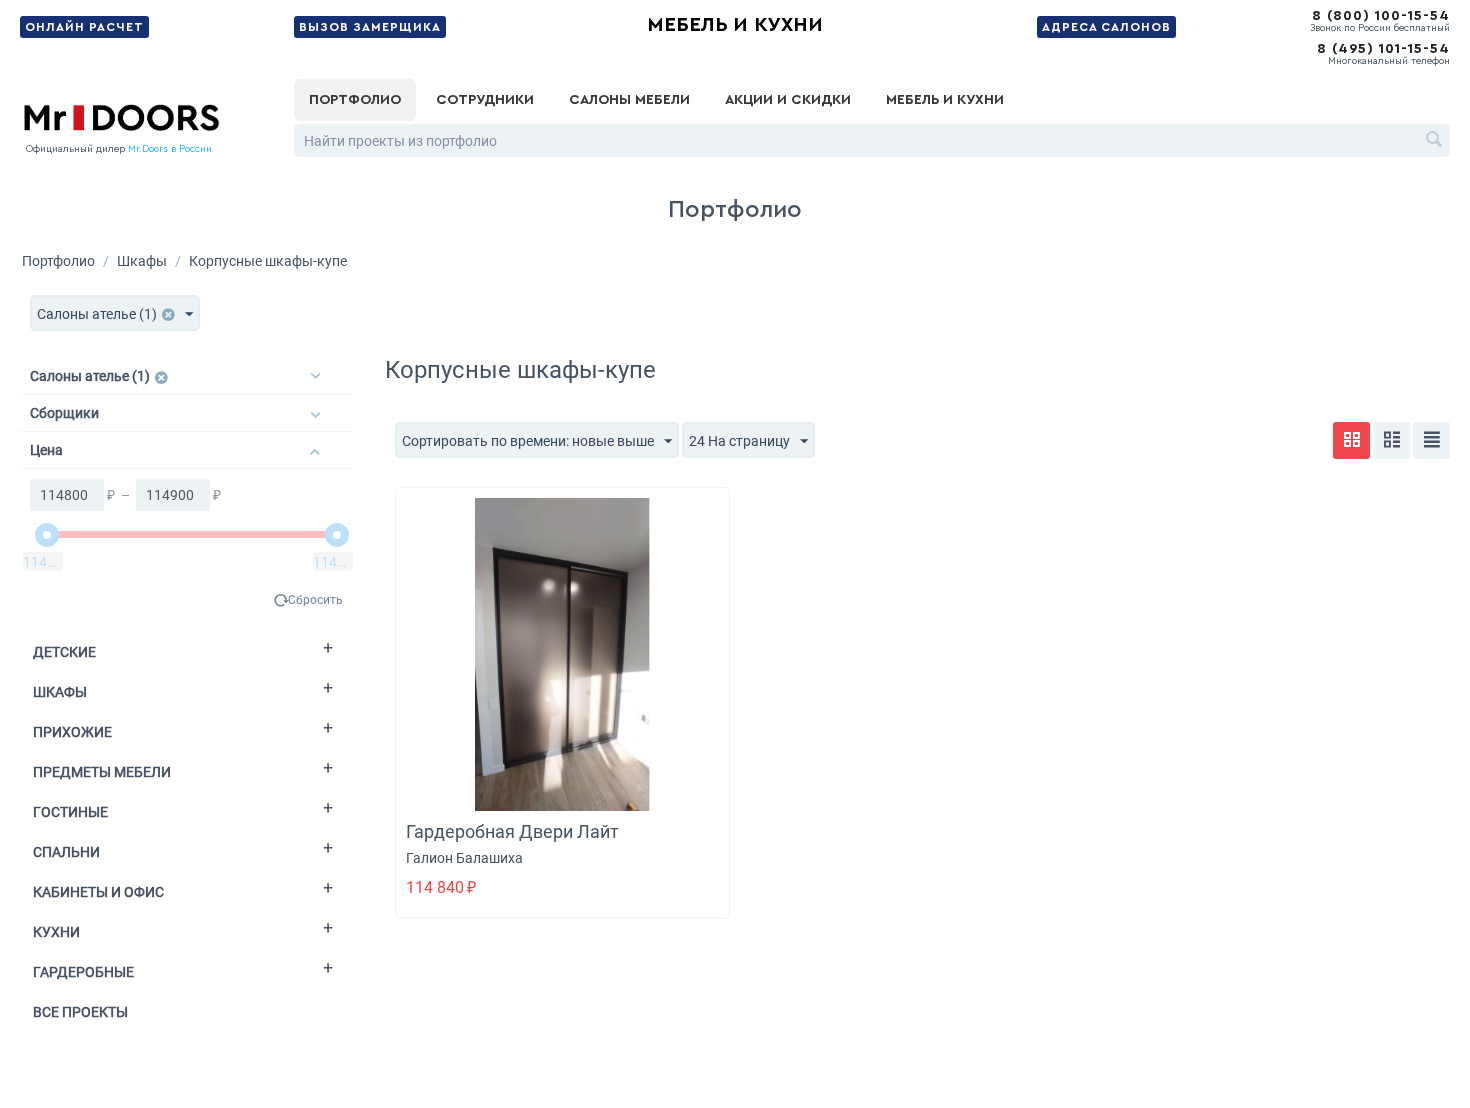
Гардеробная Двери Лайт (512, 831)
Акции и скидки (788, 100)
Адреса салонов (1106, 27)
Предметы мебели (102, 772)
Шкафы (142, 261)
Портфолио (355, 100)
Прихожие (72, 732)
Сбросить (315, 600)
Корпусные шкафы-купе (268, 261)
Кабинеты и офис (98, 892)
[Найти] (1435, 142)
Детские (64, 652)
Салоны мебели (629, 100)
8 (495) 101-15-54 (1383, 49)
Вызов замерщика (370, 27)
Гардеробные (83, 972)
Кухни (56, 932)
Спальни (66, 852)
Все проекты (80, 1012)
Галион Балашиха (464, 858)
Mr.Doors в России (170, 149)
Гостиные (70, 812)
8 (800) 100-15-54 (1381, 16)
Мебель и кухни (735, 25)
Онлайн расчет (84, 27)
